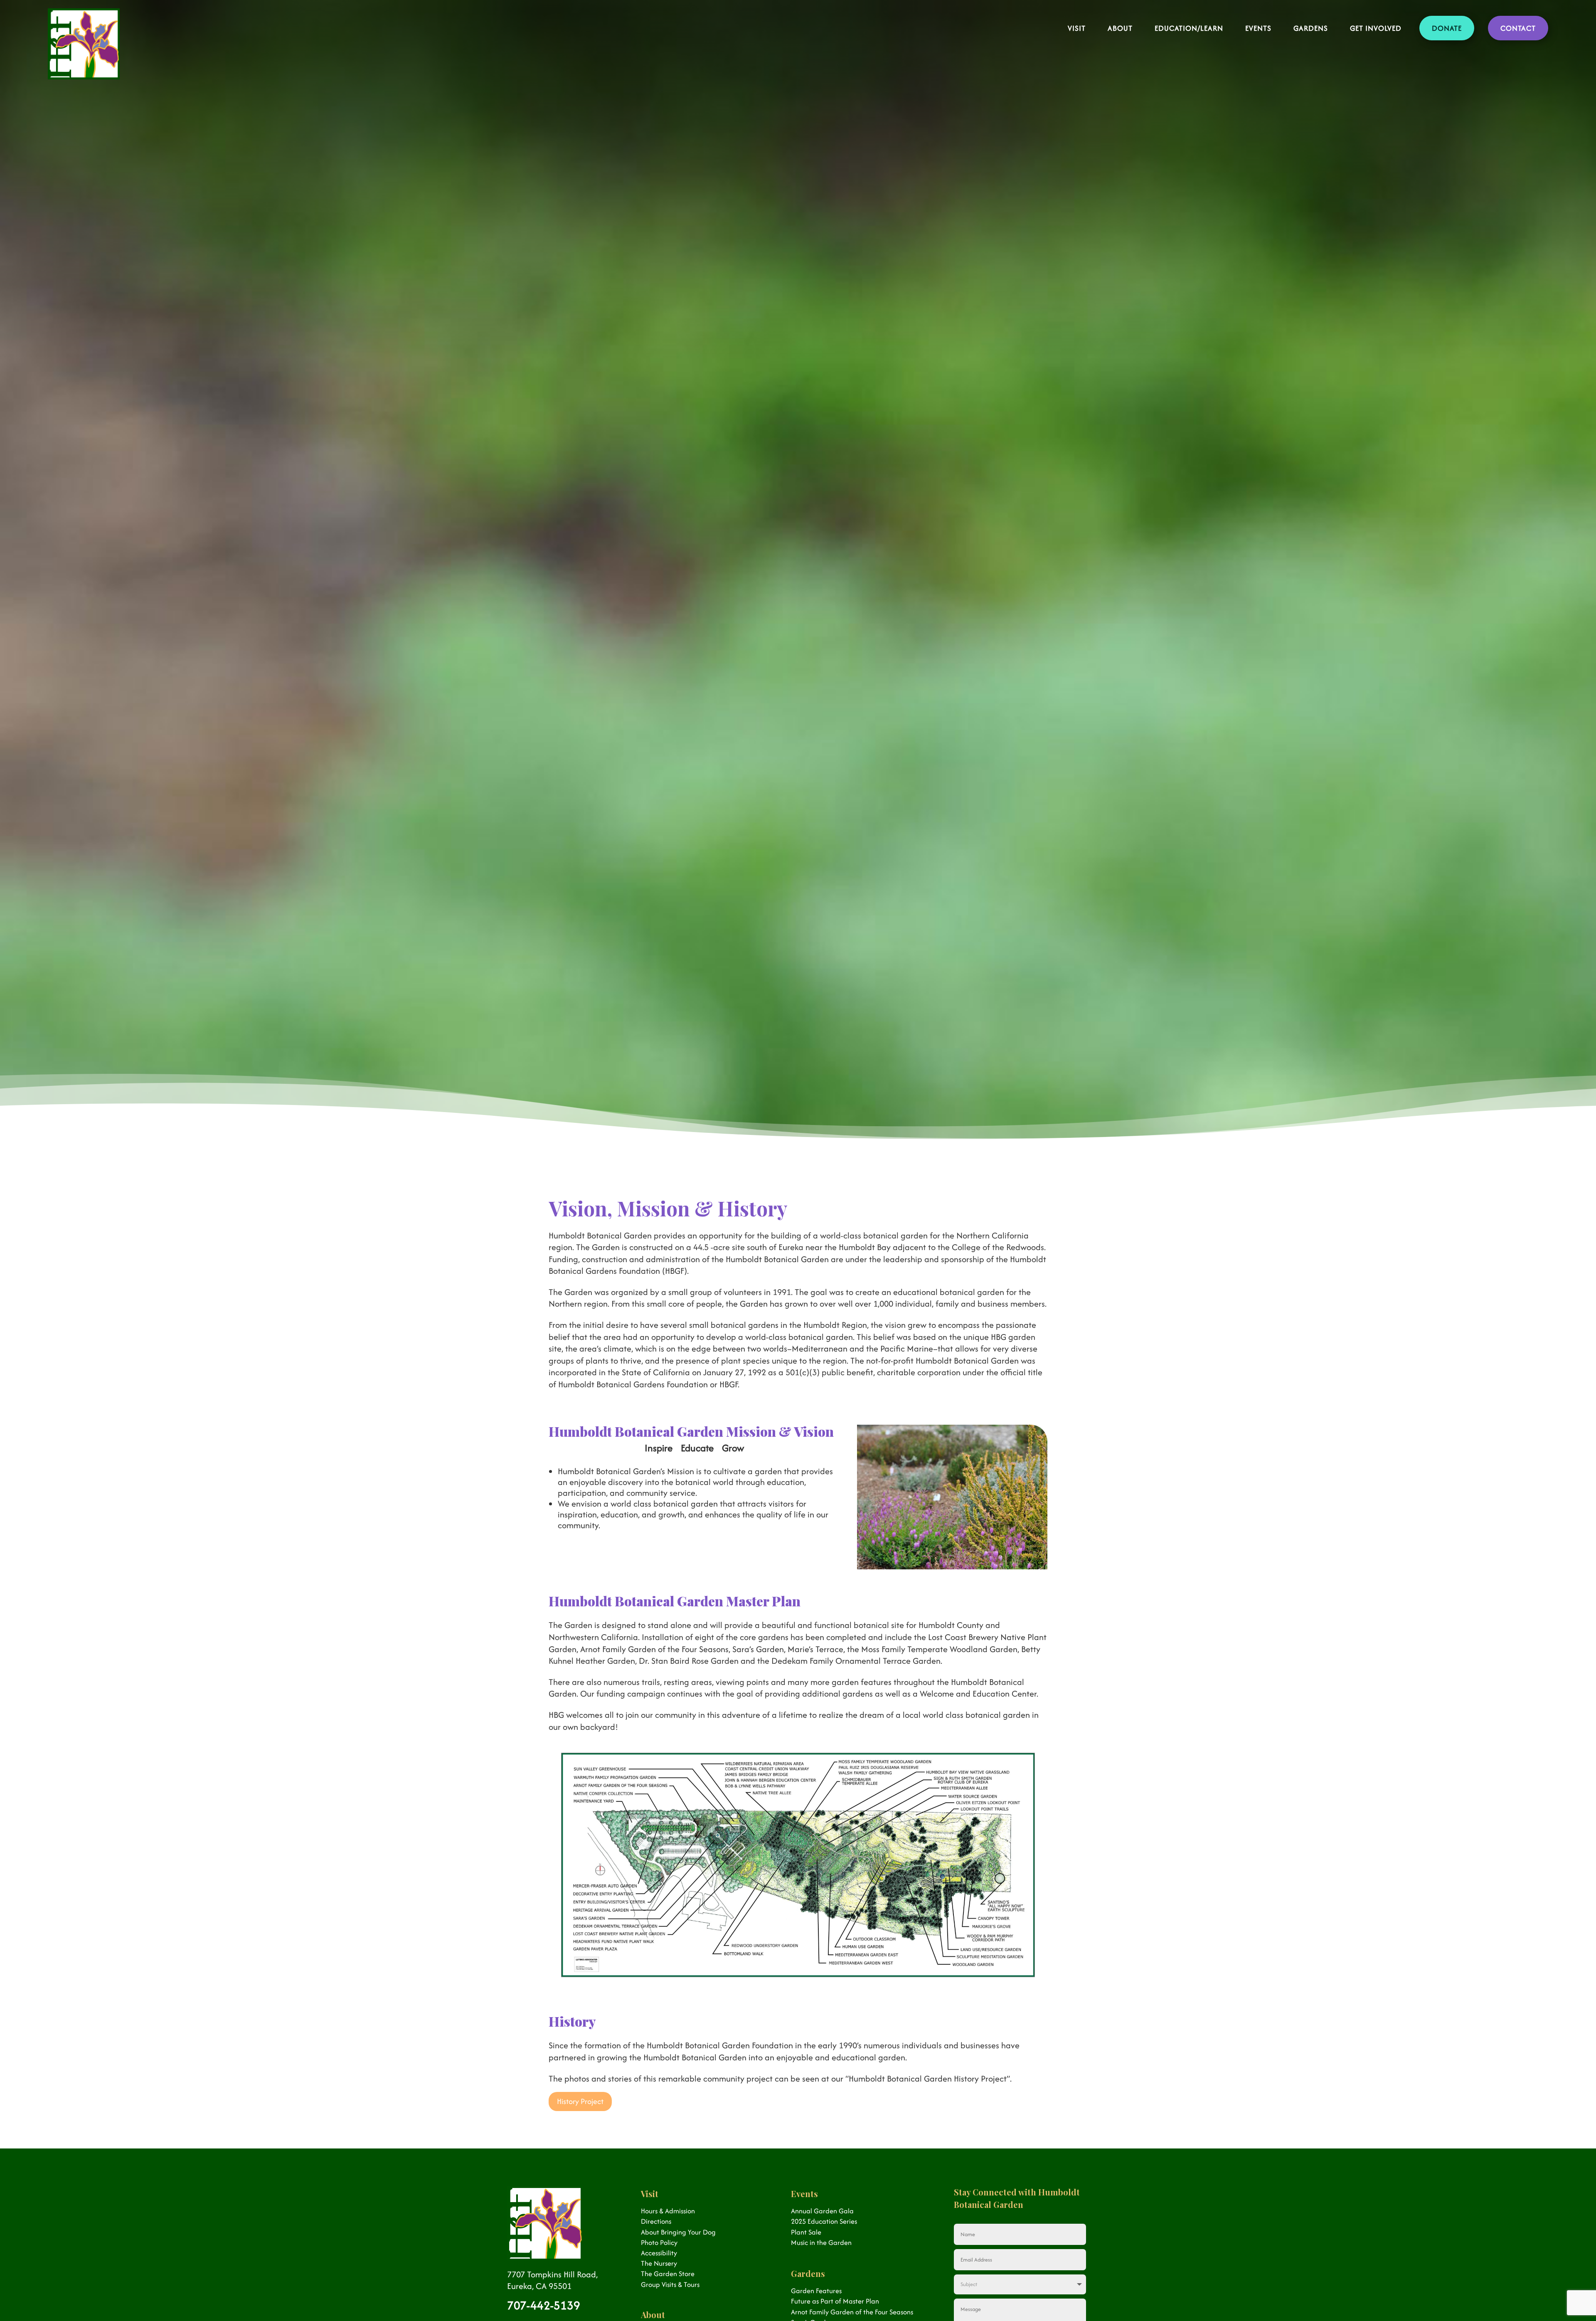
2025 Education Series (824, 2221)
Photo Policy (659, 2242)
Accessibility (659, 2253)
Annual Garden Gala (822, 2211)
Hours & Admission (668, 2211)
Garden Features (816, 2291)
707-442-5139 (544, 2305)
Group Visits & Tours (670, 2284)
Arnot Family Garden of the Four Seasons (852, 2312)
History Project (580, 2101)
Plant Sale (806, 2232)
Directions (656, 2221)
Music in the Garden (821, 2242)
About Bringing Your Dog (678, 2232)
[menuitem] (1077, 20)
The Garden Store (668, 2274)
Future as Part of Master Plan (835, 2301)
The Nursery (659, 2263)
